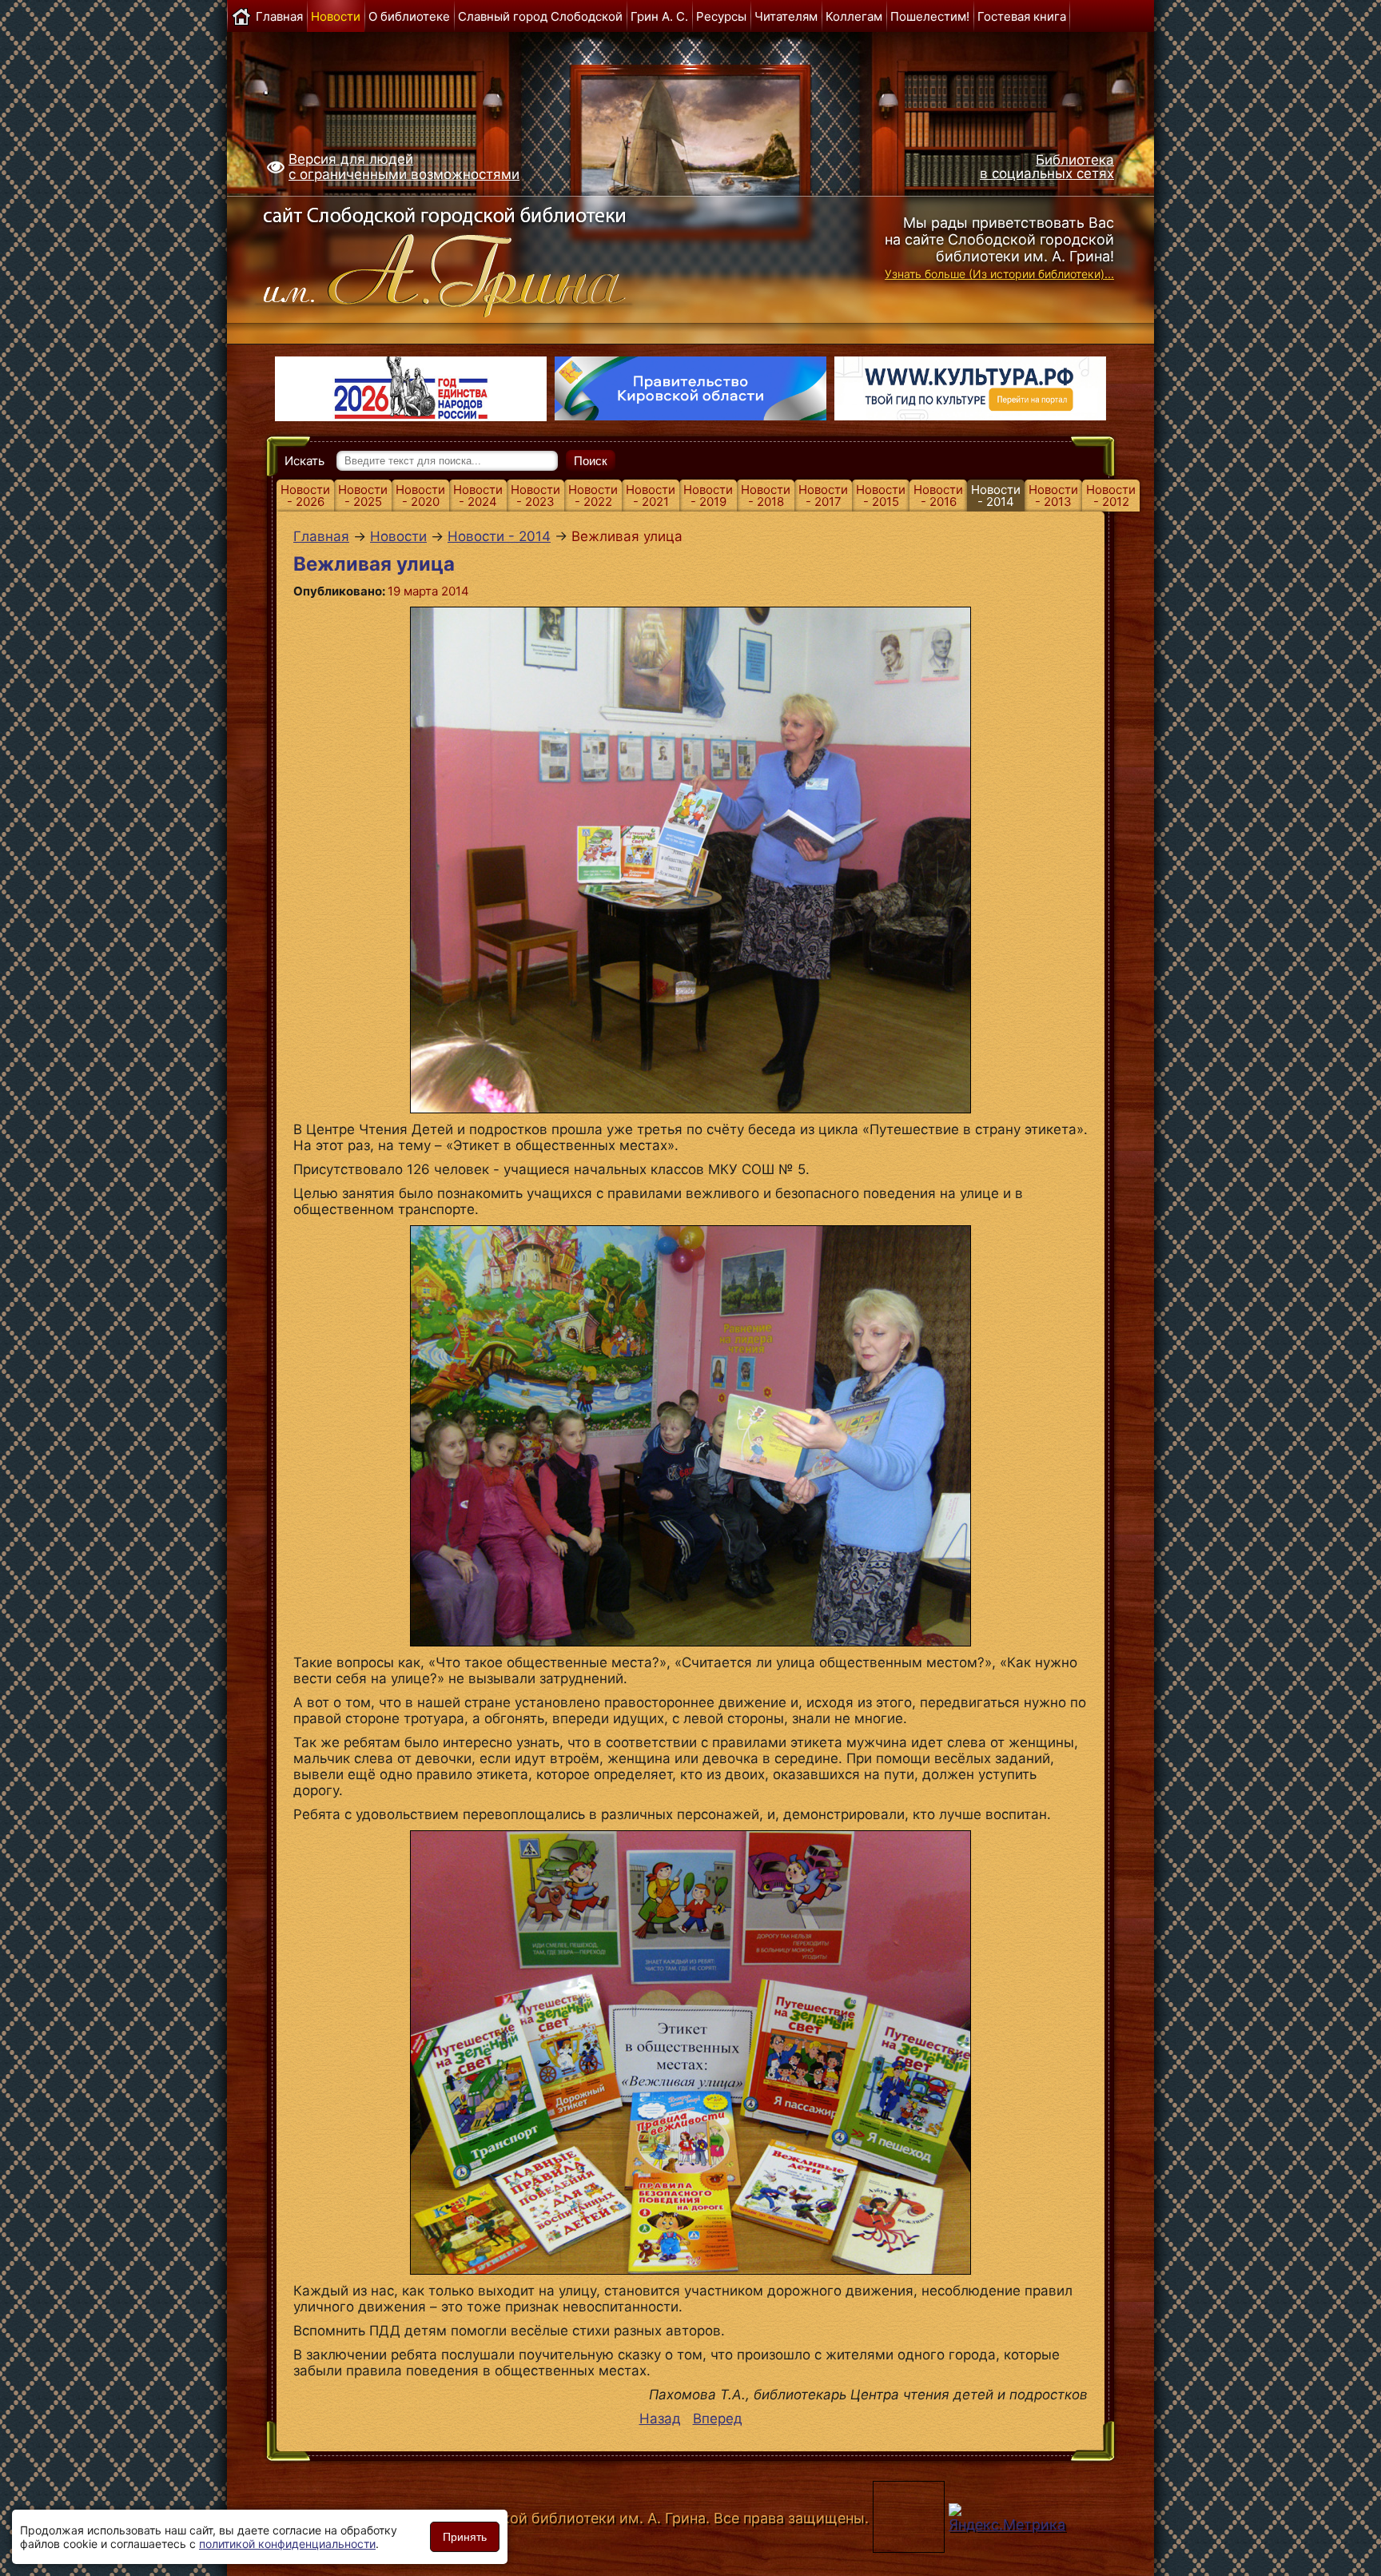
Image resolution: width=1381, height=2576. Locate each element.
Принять (465, 2537)
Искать (304, 461)
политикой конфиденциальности (287, 2544)
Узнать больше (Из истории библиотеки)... (999, 274)
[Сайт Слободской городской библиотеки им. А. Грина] (477, 258)
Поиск (591, 461)
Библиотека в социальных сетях (1047, 167)
